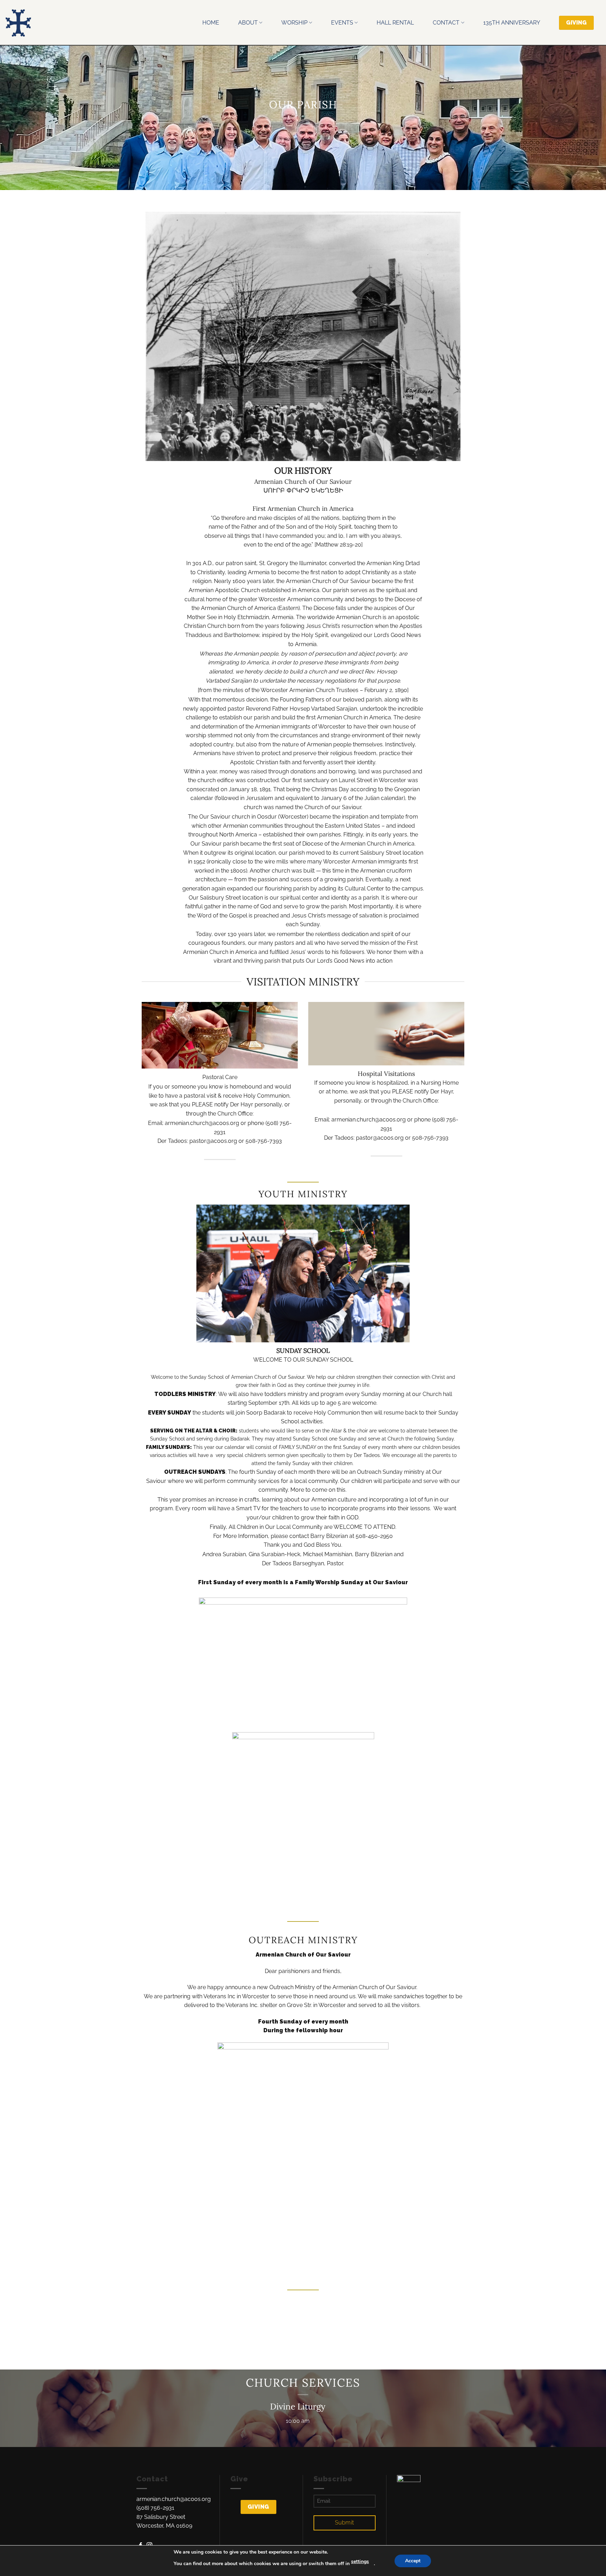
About (248, 23)
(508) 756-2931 (155, 2508)
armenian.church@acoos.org (174, 2499)
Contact (446, 23)
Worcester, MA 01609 (164, 2526)
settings (360, 2561)
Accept (413, 2561)
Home (211, 23)
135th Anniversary (512, 23)
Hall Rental (395, 23)
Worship (294, 23)
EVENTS (342, 23)
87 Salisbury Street (161, 2517)
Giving (258, 2507)
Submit (345, 2523)
